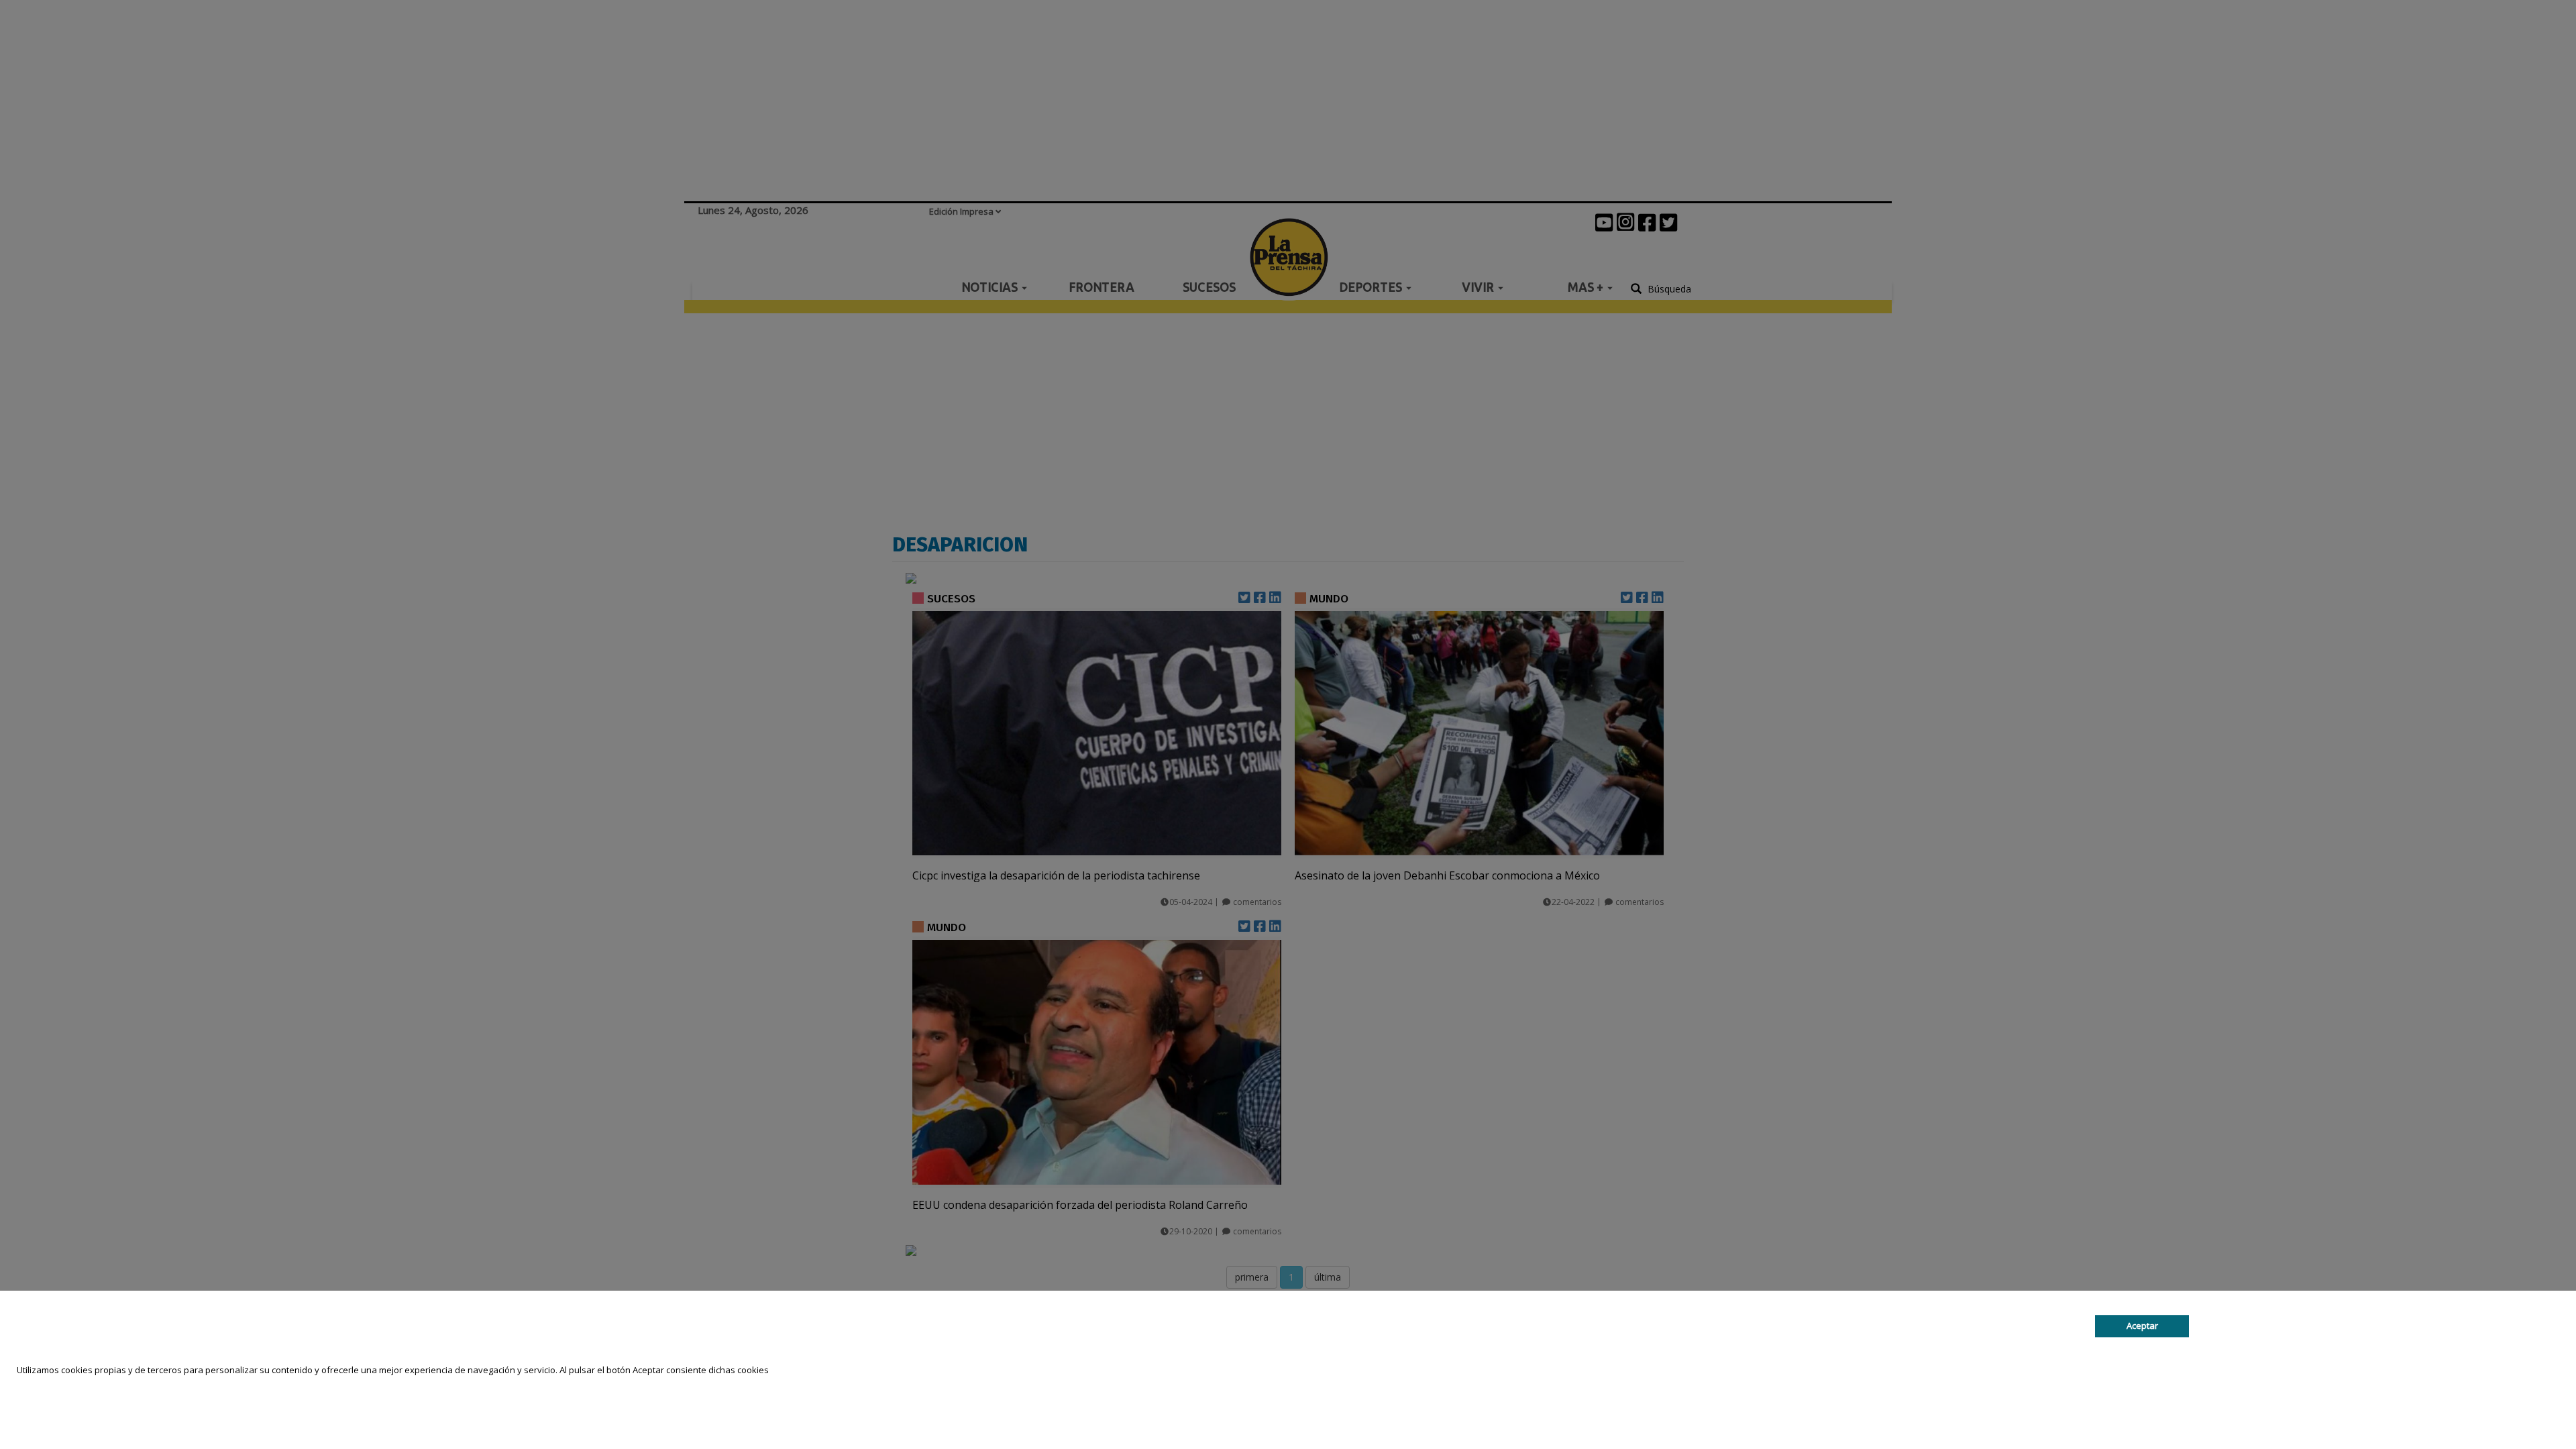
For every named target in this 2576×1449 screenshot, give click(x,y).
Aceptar (2142, 1326)
